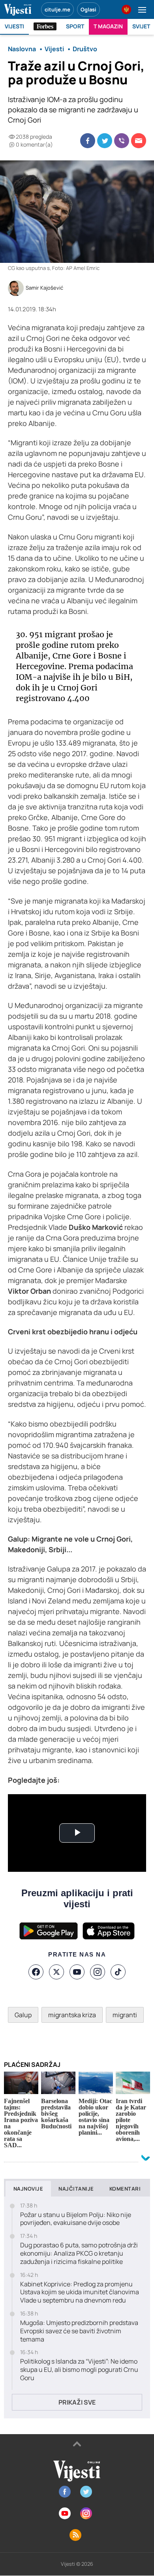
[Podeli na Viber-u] (122, 141)
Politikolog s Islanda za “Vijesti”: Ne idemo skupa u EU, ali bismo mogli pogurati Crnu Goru (79, 2370)
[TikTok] (118, 1972)
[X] (56, 1972)
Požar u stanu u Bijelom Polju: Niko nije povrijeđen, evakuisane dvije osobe (76, 2219)
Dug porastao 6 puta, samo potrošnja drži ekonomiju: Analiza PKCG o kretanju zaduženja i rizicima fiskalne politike (79, 2253)
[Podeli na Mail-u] (139, 141)
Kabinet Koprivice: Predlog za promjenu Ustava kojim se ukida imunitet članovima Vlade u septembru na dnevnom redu (80, 2292)
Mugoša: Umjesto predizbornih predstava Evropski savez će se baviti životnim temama (79, 2331)
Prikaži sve (77, 2402)
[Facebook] (36, 1972)
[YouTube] (77, 1972)
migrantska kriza (72, 2015)
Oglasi (88, 9)
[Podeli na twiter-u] (105, 141)
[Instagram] (98, 1972)
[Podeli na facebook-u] (88, 141)
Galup (23, 2015)
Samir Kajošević (44, 288)
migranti (125, 2015)
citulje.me (57, 9)
